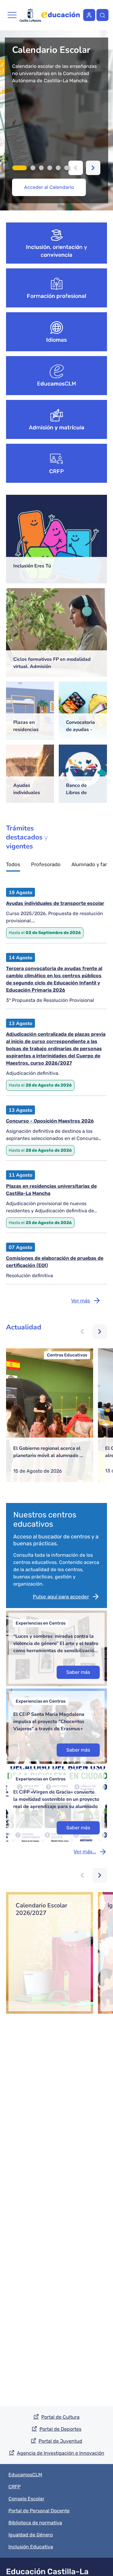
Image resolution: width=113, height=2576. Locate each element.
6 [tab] (67, 168)
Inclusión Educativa (31, 2547)
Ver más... (85, 1852)
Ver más (81, 1301)
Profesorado (46, 865)
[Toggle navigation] (12, 15)
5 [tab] (58, 168)
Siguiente (93, 168)
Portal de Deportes (60, 2429)
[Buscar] (102, 15)
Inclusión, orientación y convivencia (56, 251)
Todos (13, 865)
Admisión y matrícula (57, 428)
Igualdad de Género (31, 2535)
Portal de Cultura (60, 2417)
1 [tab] (20, 168)
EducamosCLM (57, 384)
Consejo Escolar (26, 2499)
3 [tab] (41, 168)
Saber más (78, 1672)
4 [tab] (50, 168)
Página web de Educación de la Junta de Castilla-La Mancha (61, 15)
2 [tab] (33, 168)
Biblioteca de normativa (35, 2523)
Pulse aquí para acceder (61, 1597)
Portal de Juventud (60, 2441)
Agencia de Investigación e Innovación (61, 2453)
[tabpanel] (56, 120)
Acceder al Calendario (49, 187)
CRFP (56, 471)
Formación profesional (56, 296)
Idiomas (56, 340)
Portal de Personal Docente (39, 2511)
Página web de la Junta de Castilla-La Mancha (30, 15)
